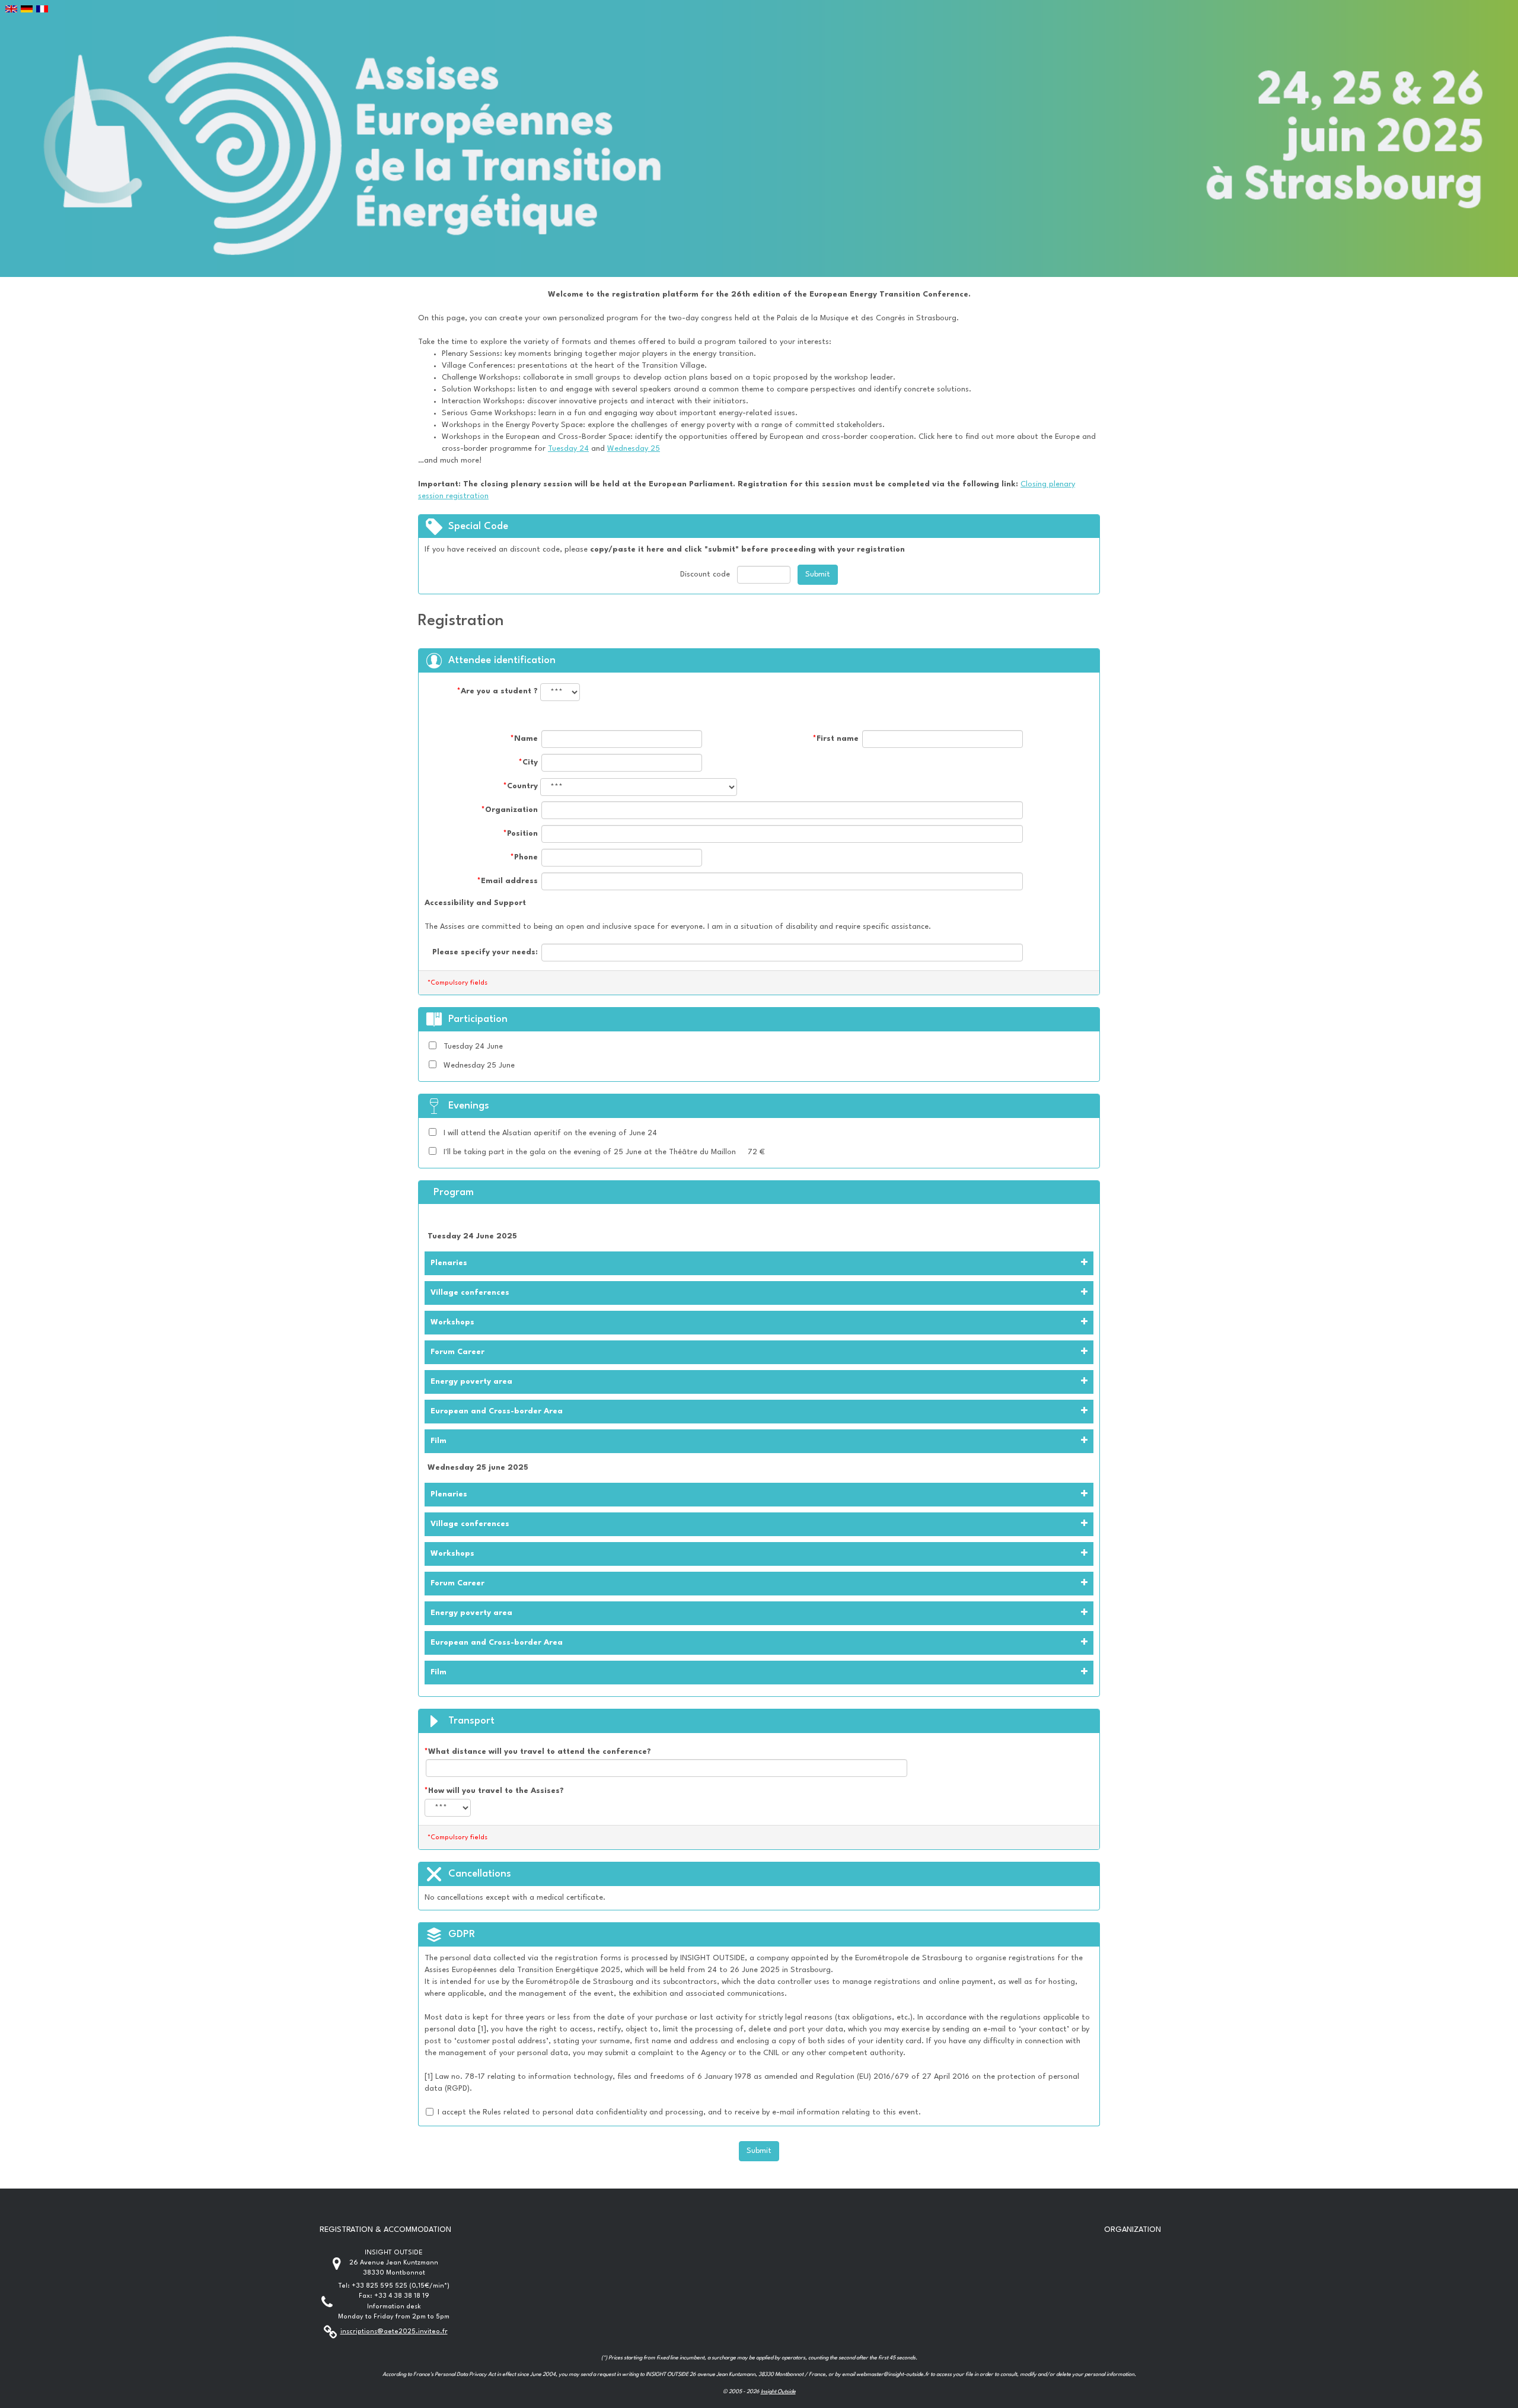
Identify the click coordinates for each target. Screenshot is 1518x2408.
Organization (510, 810)
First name (836, 739)
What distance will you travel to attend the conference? (538, 1752)
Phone (524, 857)
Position (521, 834)
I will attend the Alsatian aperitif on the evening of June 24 (550, 1133)
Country (521, 786)
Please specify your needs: (485, 952)
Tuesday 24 (568, 449)
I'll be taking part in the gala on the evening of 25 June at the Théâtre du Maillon (590, 1152)
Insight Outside (778, 2392)
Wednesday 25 (634, 449)
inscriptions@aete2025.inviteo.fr (394, 2332)
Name (524, 739)
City (528, 762)
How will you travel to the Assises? (494, 1791)
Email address (508, 881)
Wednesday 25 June (479, 1066)
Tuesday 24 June (473, 1047)
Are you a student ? (498, 691)
